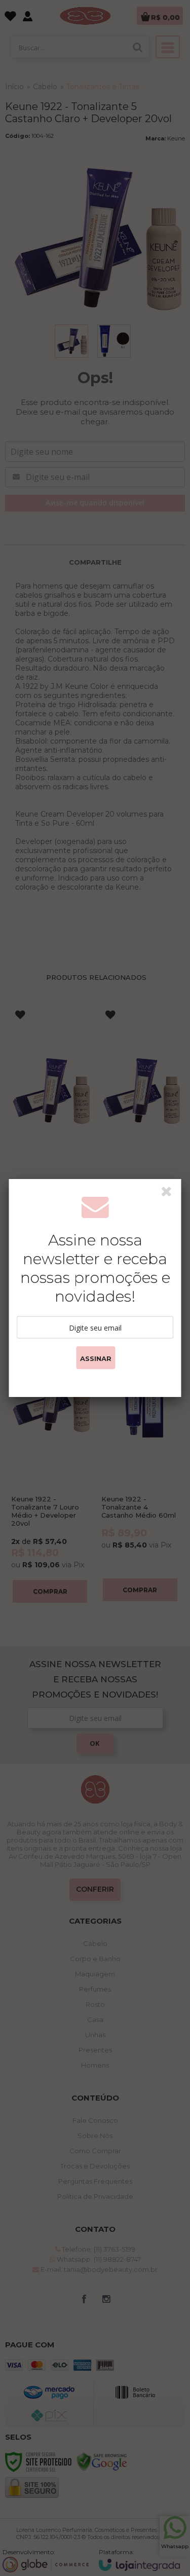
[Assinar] (96, 1358)
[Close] (170, 1193)
